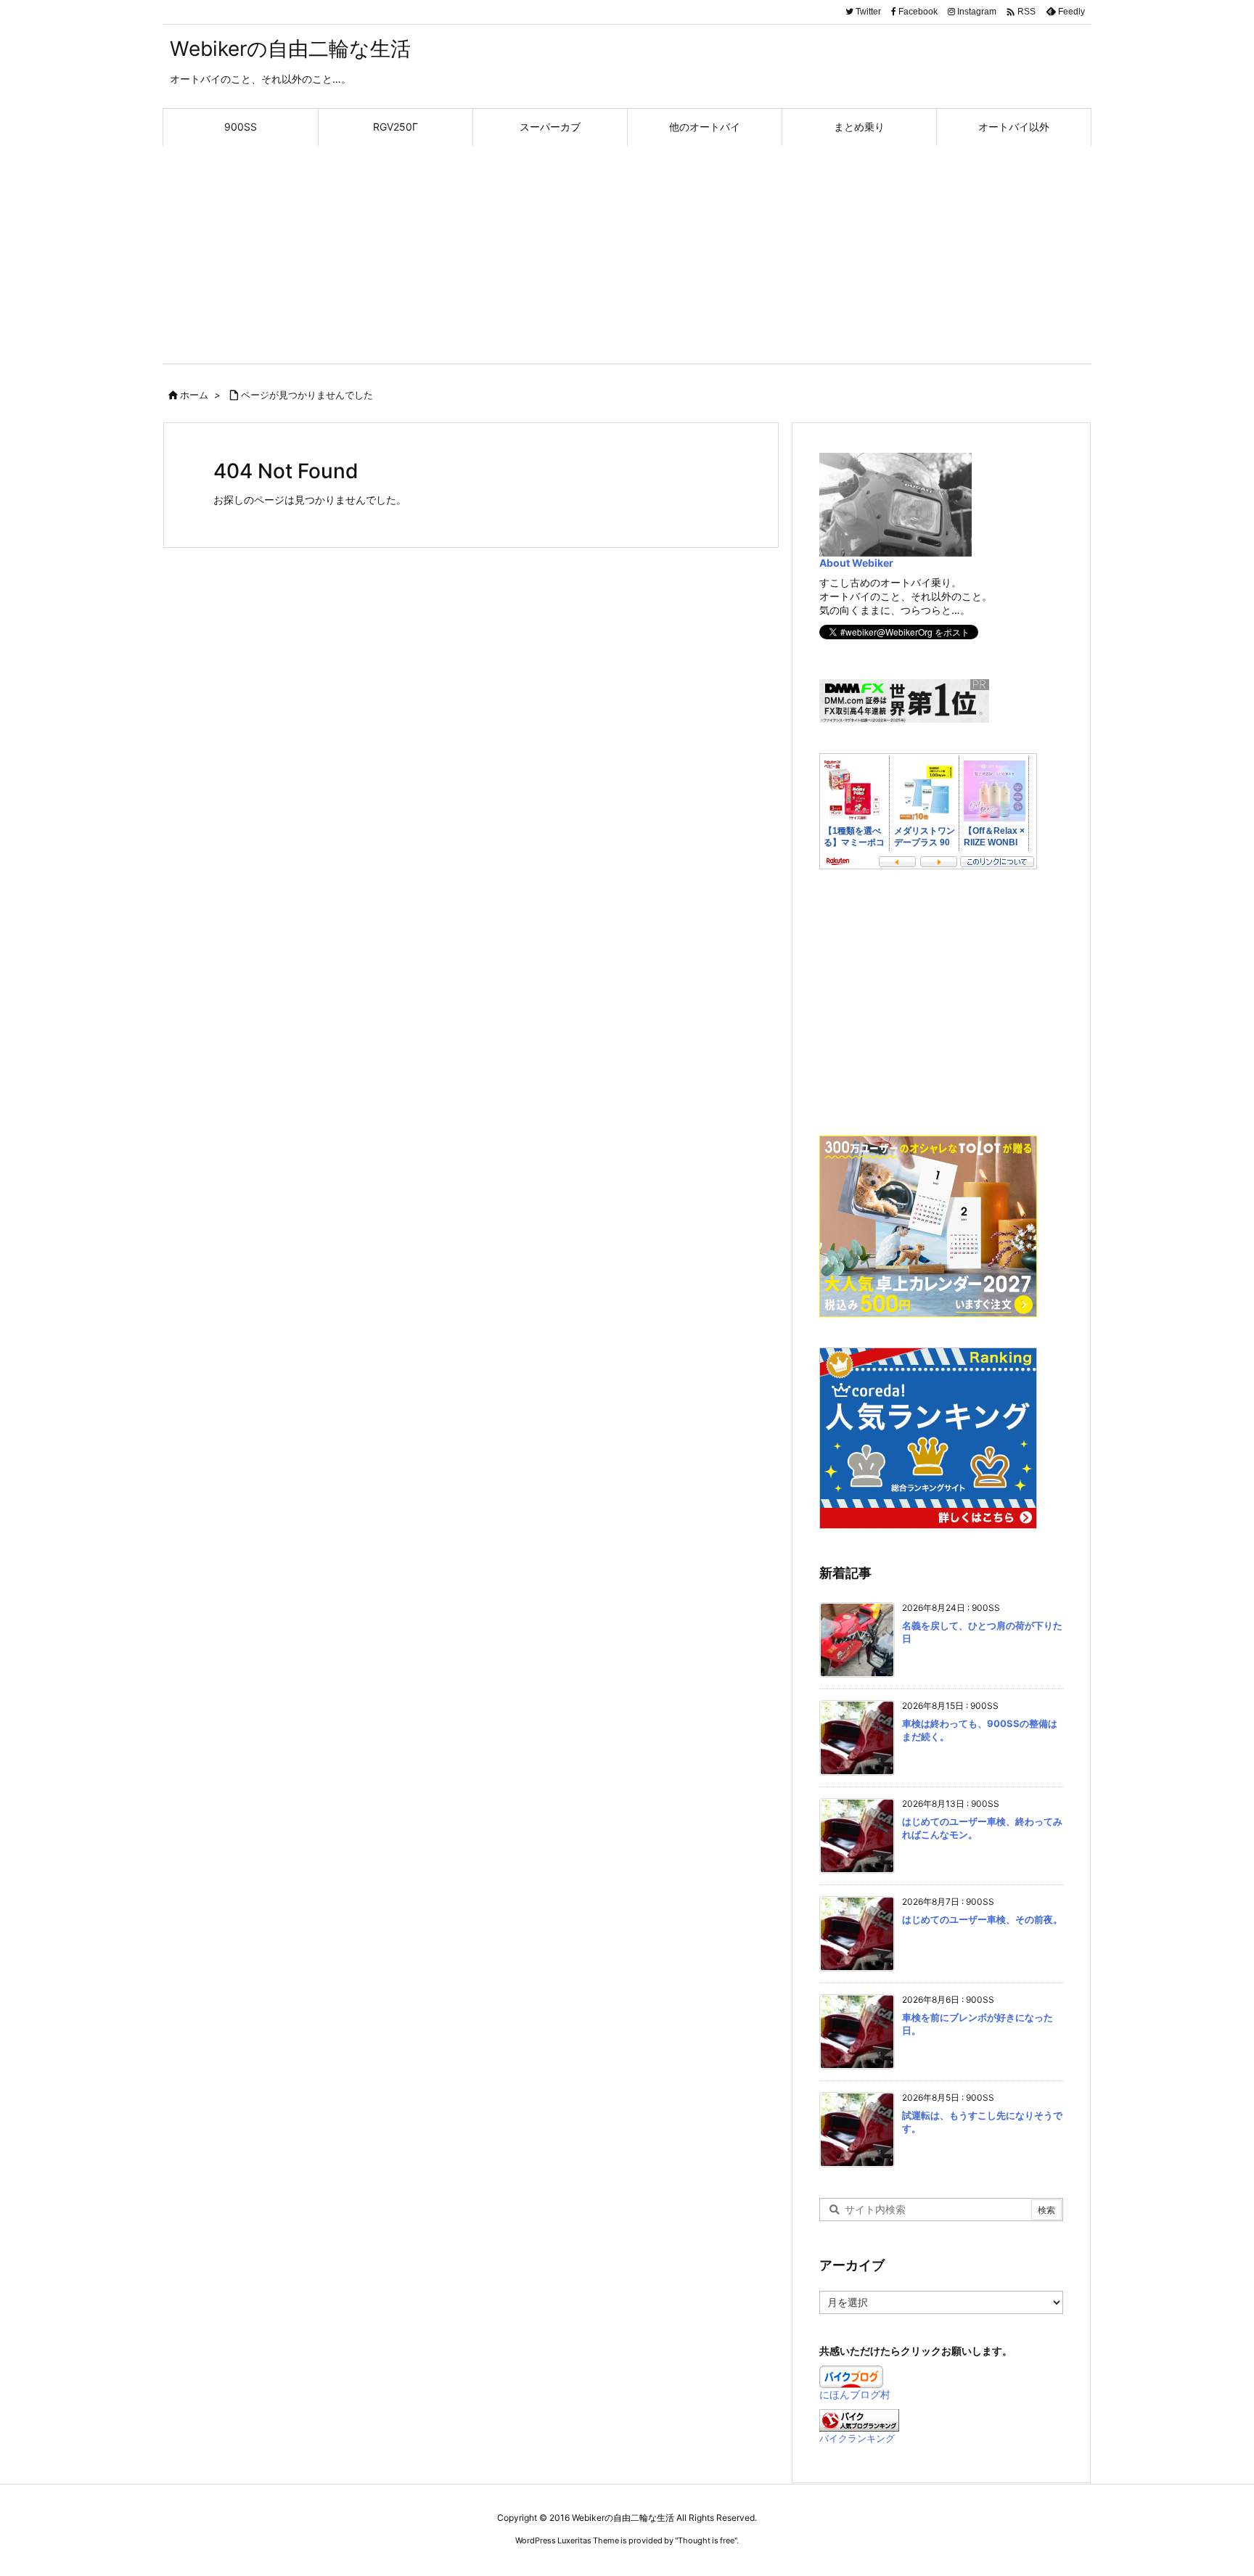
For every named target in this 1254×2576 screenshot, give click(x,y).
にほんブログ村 (855, 2394)
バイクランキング (857, 2438)
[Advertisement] (627, 255)
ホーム (194, 395)
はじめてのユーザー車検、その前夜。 (982, 1919)
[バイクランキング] (859, 2419)
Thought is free (706, 2540)
